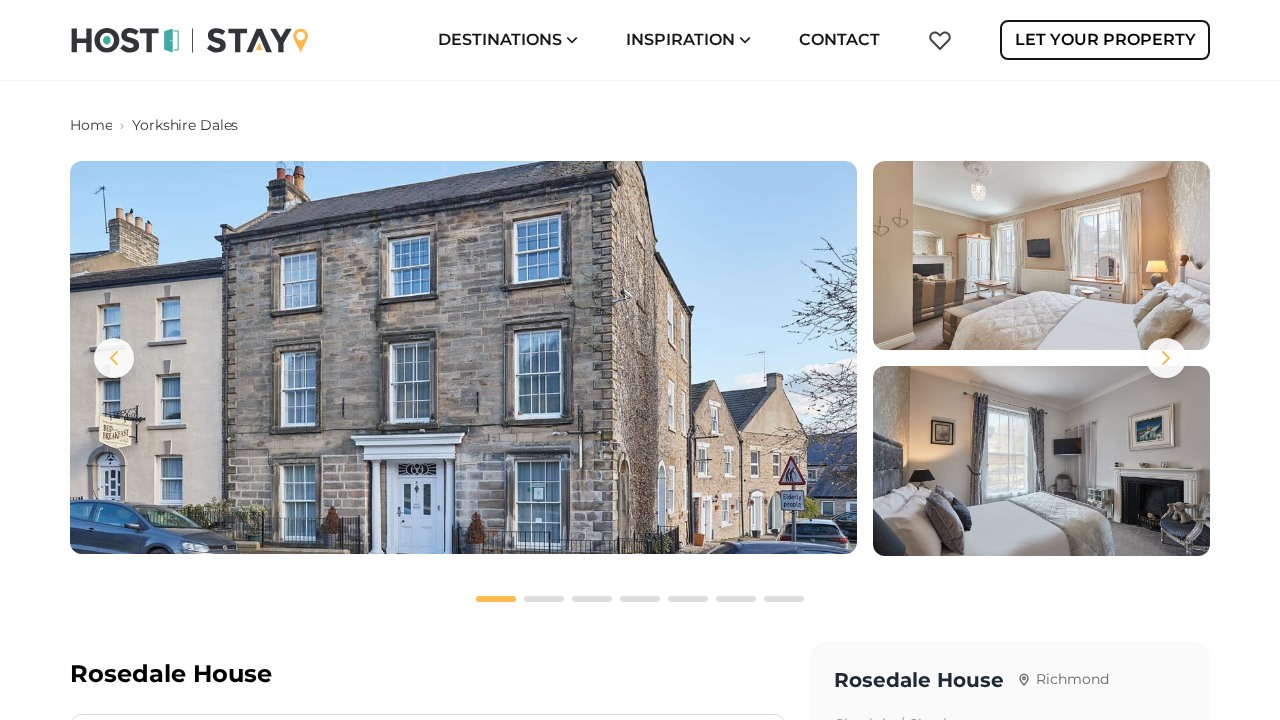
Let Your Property (1105, 39)
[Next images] (1166, 358)
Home (91, 125)
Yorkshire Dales (185, 125)
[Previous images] (114, 358)
